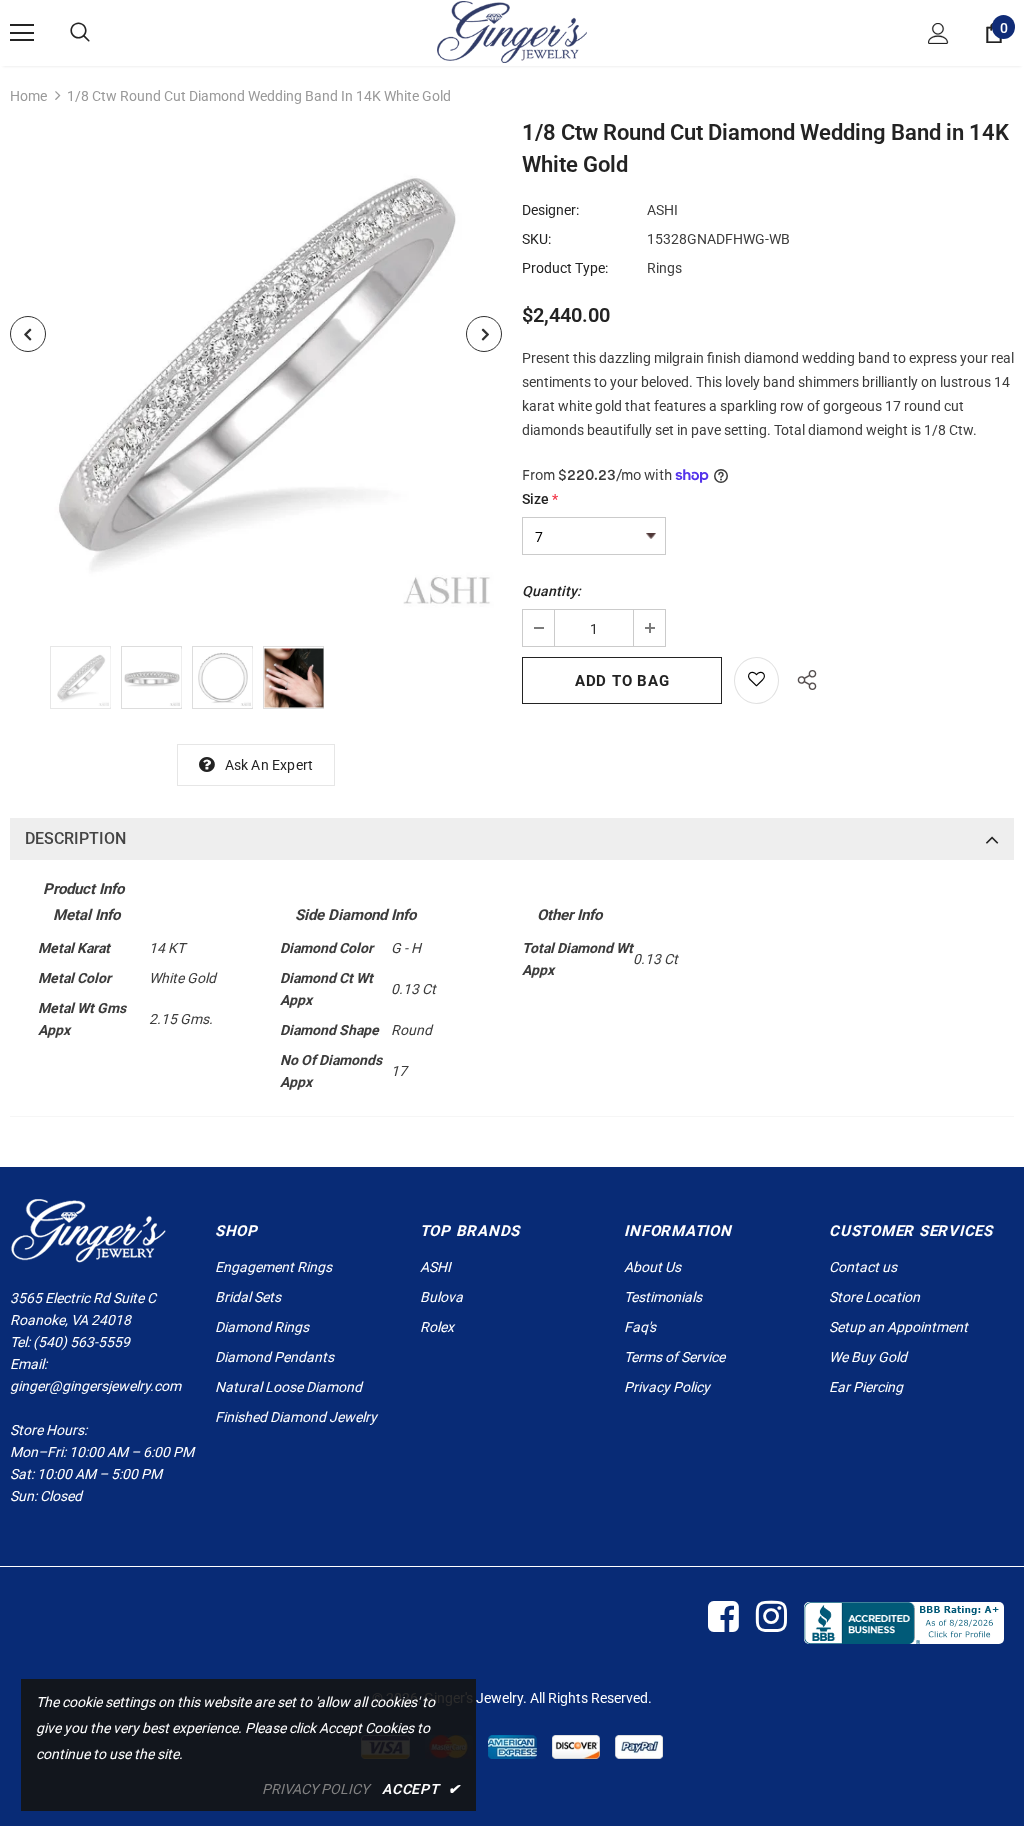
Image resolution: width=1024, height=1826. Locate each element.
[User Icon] (938, 33)
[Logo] (512, 32)
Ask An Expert (269, 765)
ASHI (662, 210)
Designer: (550, 210)
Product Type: (565, 268)
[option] (256, 370)
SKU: (536, 239)
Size (540, 499)
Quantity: (551, 591)
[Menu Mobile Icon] (22, 33)
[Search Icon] (80, 33)
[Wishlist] (756, 680)
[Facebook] (722, 1617)
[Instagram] (770, 1617)
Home (28, 96)
